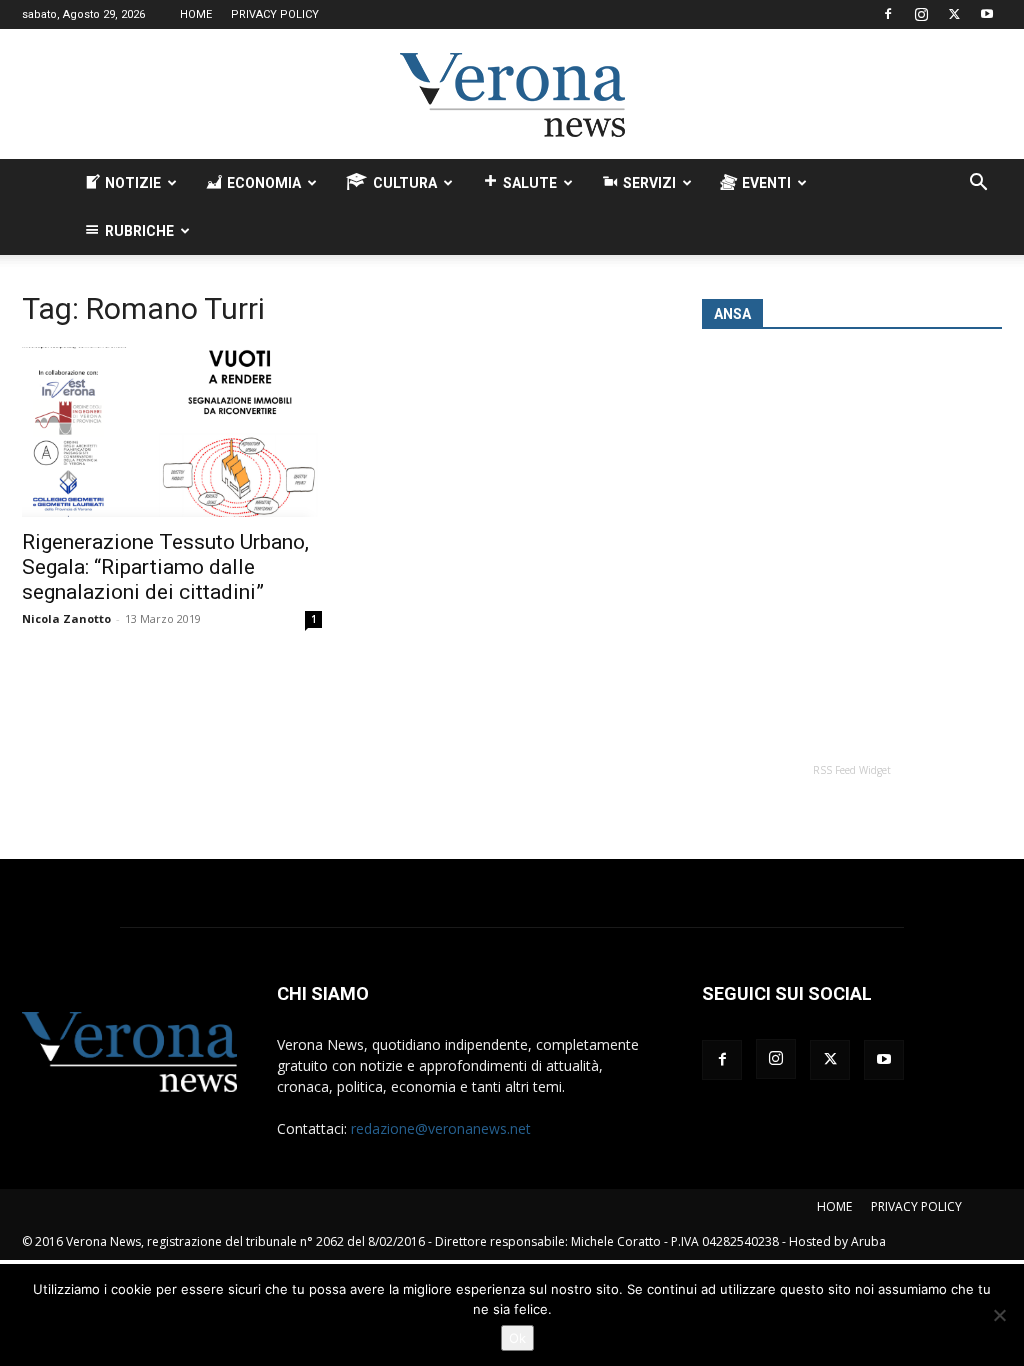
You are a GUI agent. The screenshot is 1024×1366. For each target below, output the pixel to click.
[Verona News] (512, 95)
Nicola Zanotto (66, 618)
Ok (517, 1338)
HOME (196, 14)
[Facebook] (888, 14)
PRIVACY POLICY (275, 14)
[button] (978, 184)
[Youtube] (987, 14)
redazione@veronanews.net (441, 1128)
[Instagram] (921, 14)
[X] (954, 14)
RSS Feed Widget (852, 770)
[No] (999, 1315)
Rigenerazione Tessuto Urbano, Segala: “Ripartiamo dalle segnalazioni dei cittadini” (165, 567)
